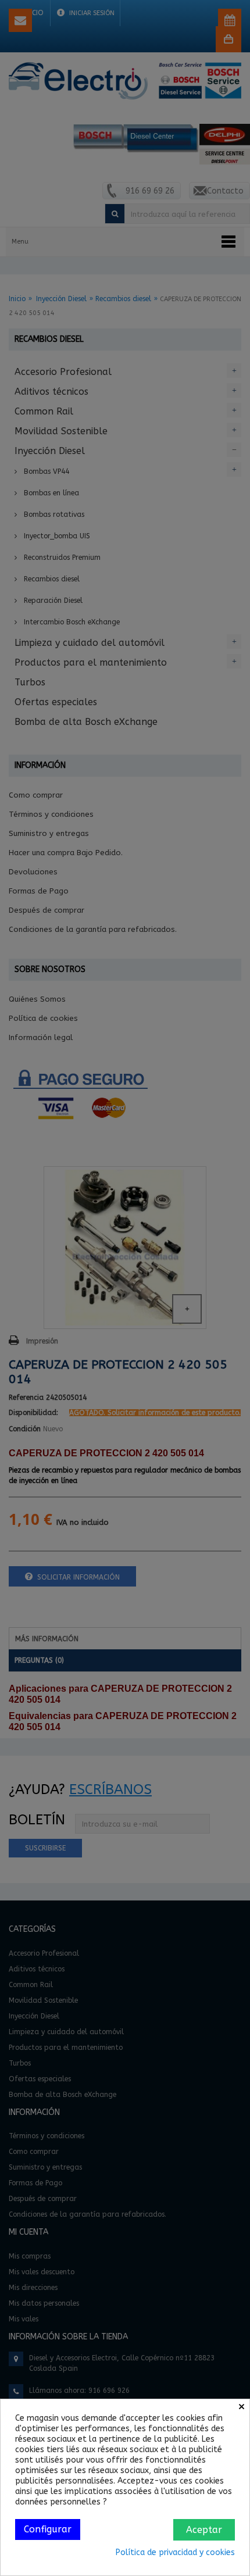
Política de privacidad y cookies (175, 2552)
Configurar (48, 2529)
